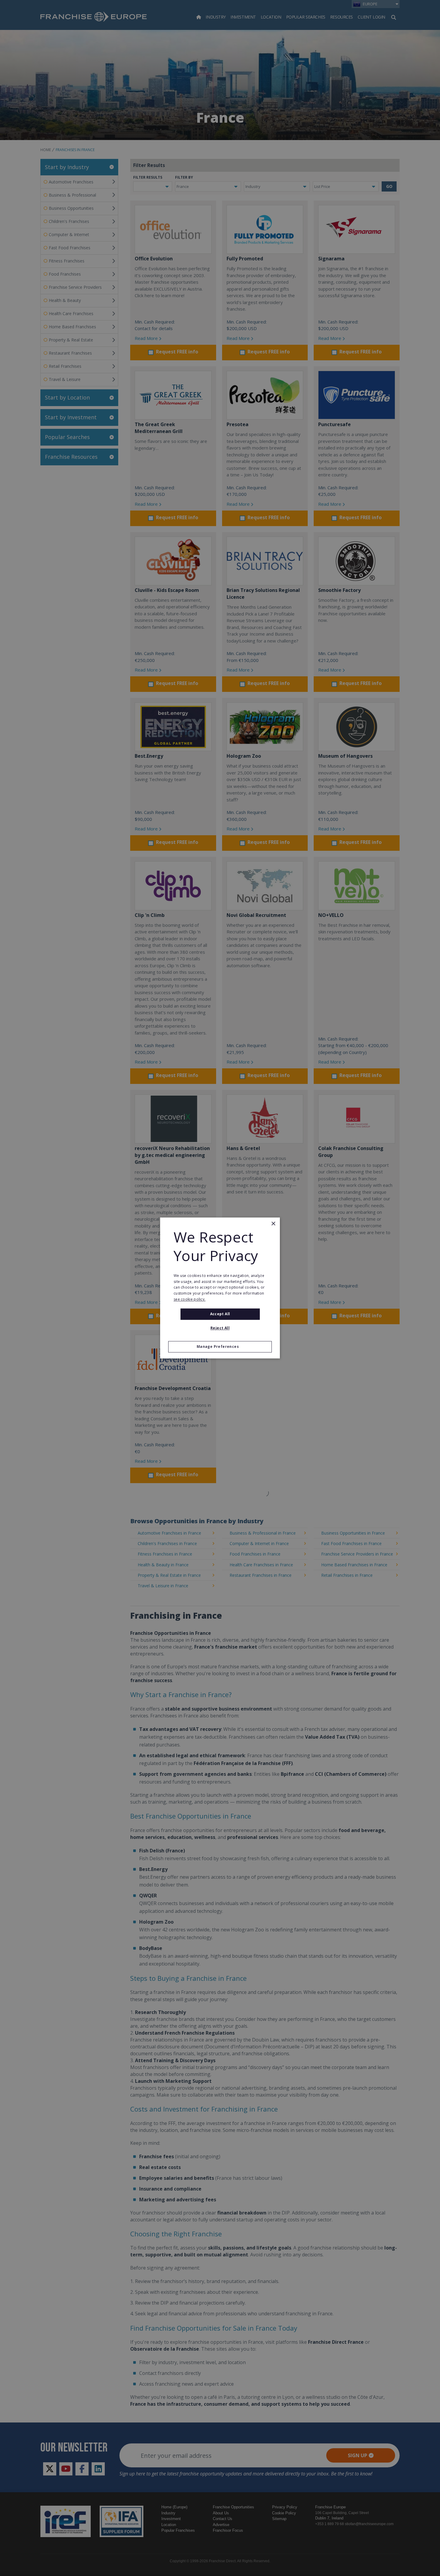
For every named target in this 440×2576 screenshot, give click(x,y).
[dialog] (220, 1288)
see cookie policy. (189, 1299)
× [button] (273, 1224)
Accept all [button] (220, 1314)
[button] (220, 1347)
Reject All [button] (220, 1328)
